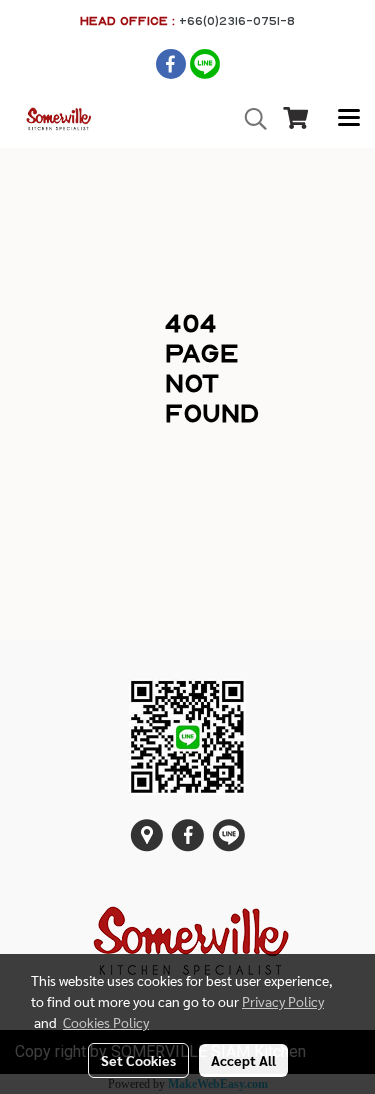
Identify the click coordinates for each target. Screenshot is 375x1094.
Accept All (243, 1060)
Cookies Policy (106, 1022)
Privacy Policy (283, 1001)
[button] (249, 119)
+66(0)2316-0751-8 (237, 20)
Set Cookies (138, 1060)
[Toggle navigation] (349, 119)
